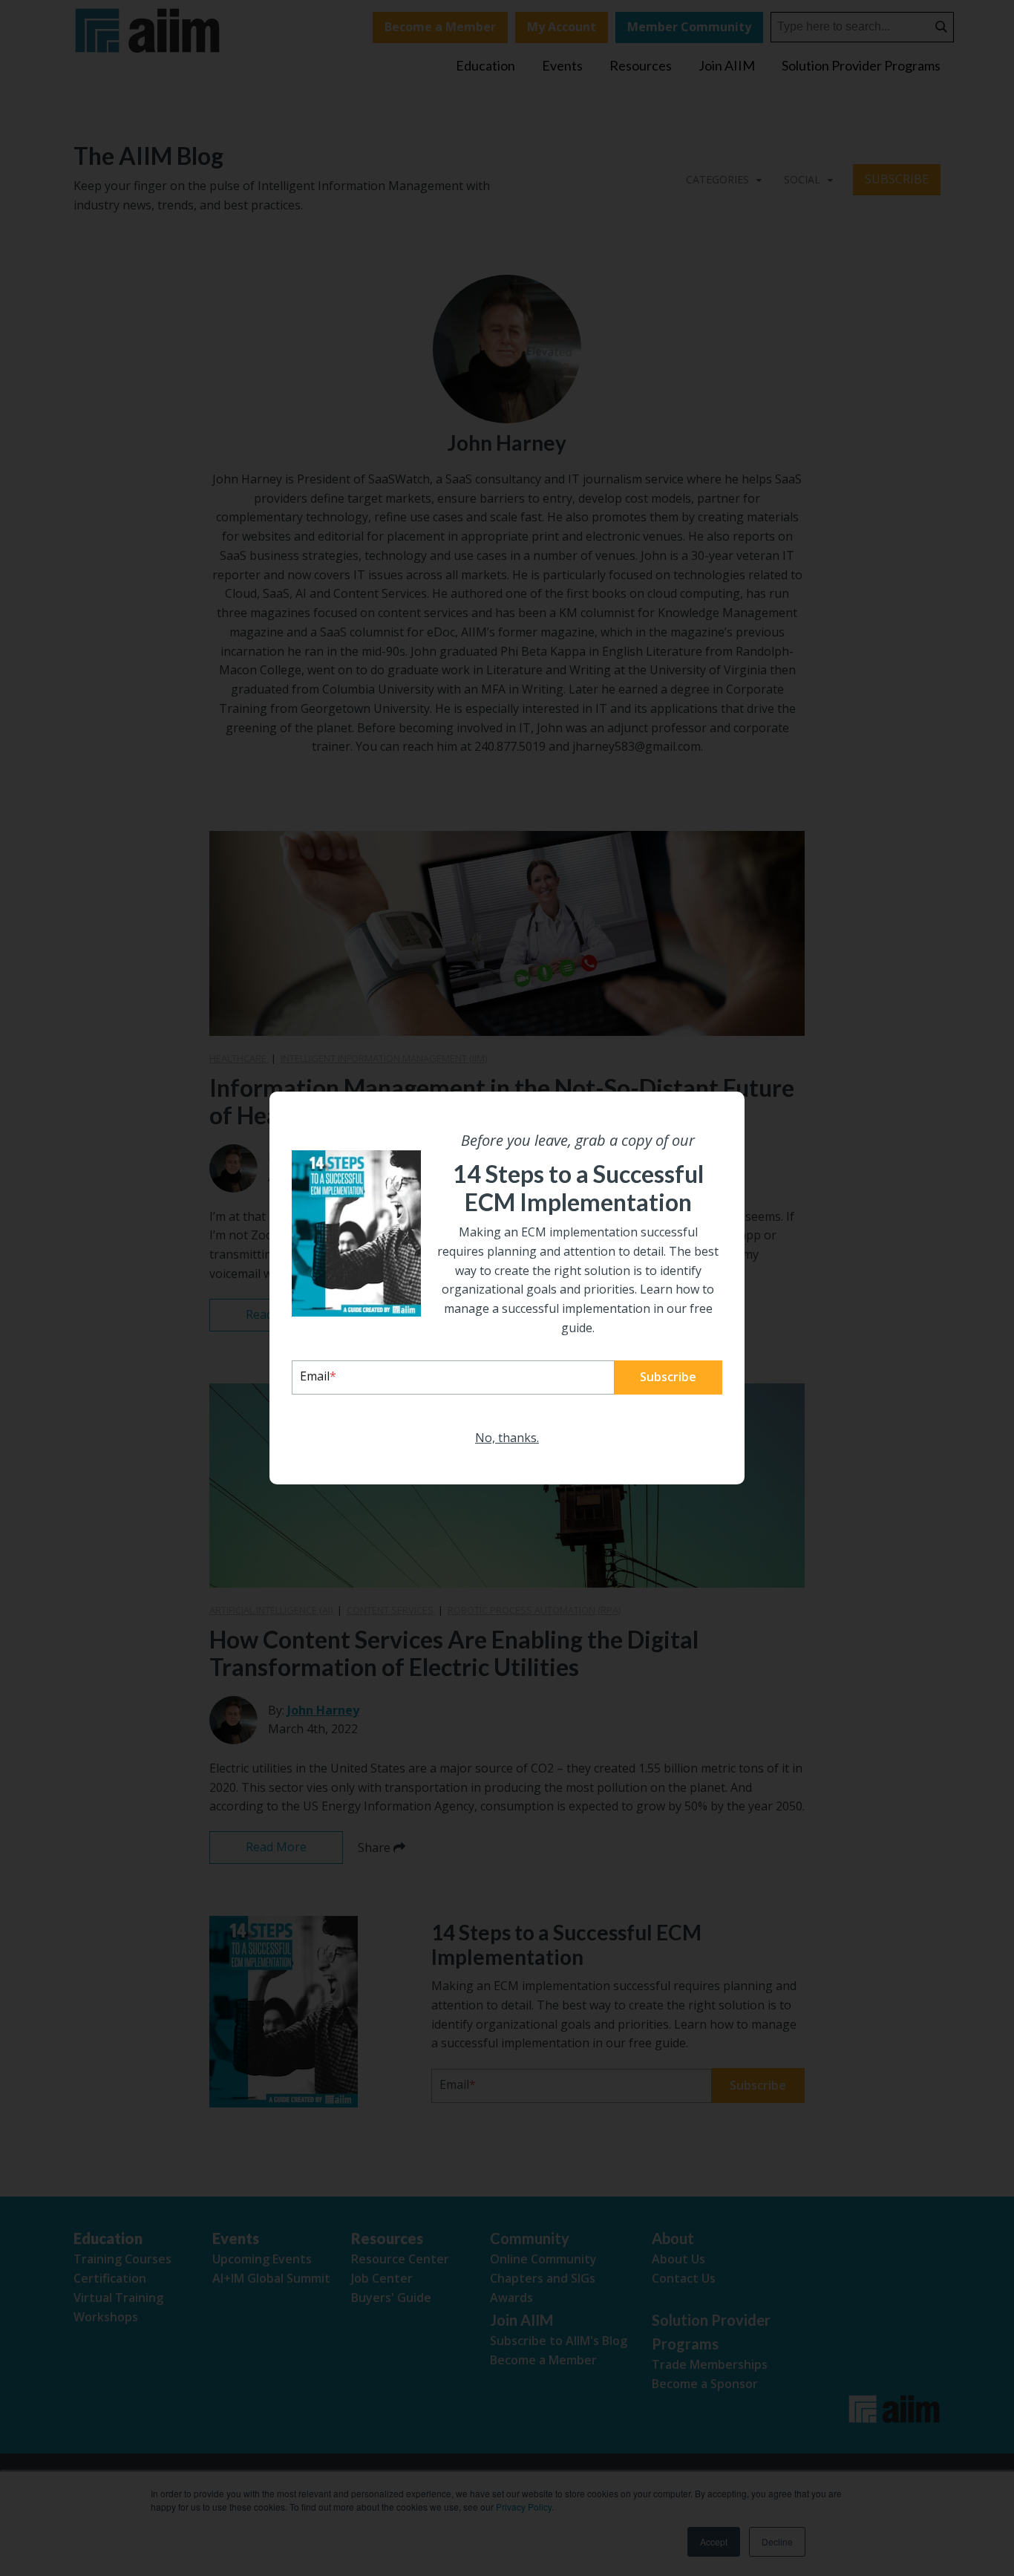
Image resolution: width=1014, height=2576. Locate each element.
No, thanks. (507, 1438)
